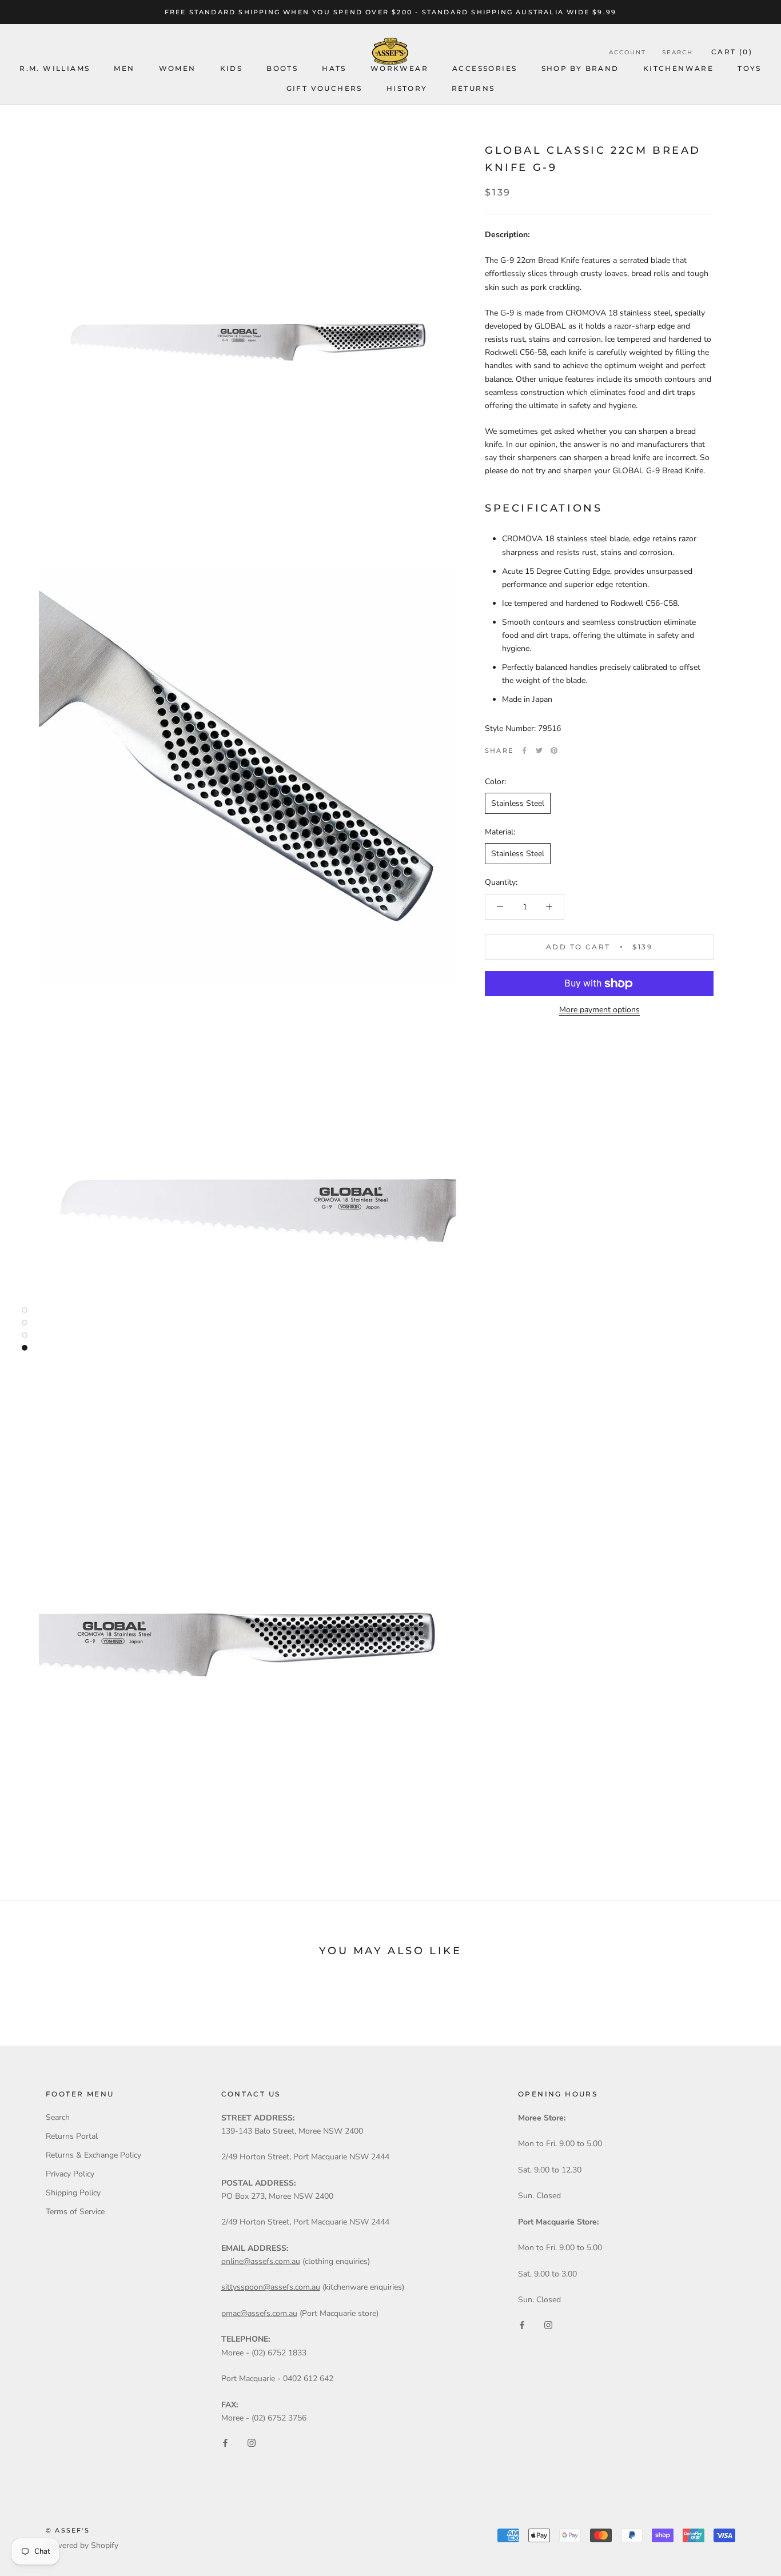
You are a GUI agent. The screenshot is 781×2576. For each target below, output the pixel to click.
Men (124, 68)
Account (627, 52)
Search (678, 52)
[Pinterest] (554, 750)
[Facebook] (524, 750)
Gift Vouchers (324, 88)
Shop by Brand (580, 68)
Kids (232, 68)
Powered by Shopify (82, 2545)
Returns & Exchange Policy (93, 2155)
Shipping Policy (73, 2193)
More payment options (599, 1010)
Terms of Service (75, 2212)
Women (178, 68)
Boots (282, 68)
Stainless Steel (518, 803)
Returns (473, 88)
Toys (750, 68)
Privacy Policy (70, 2174)
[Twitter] (539, 750)
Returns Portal (72, 2136)
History (407, 88)
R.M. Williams (55, 68)
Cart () (732, 52)
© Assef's (68, 2530)
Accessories (485, 68)
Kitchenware (678, 68)
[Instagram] (252, 2443)
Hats (334, 68)
